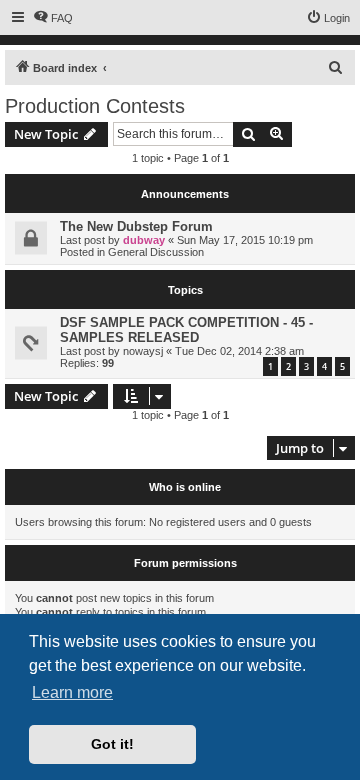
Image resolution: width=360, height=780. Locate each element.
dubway (144, 240)
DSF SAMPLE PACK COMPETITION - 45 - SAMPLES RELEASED (186, 330)
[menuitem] (53, 18)
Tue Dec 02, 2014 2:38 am (239, 351)
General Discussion (156, 252)
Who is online (185, 487)
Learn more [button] (72, 692)
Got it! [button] (112, 744)
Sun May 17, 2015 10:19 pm (245, 240)
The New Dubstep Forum (136, 226)
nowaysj (143, 351)
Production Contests (95, 106)
